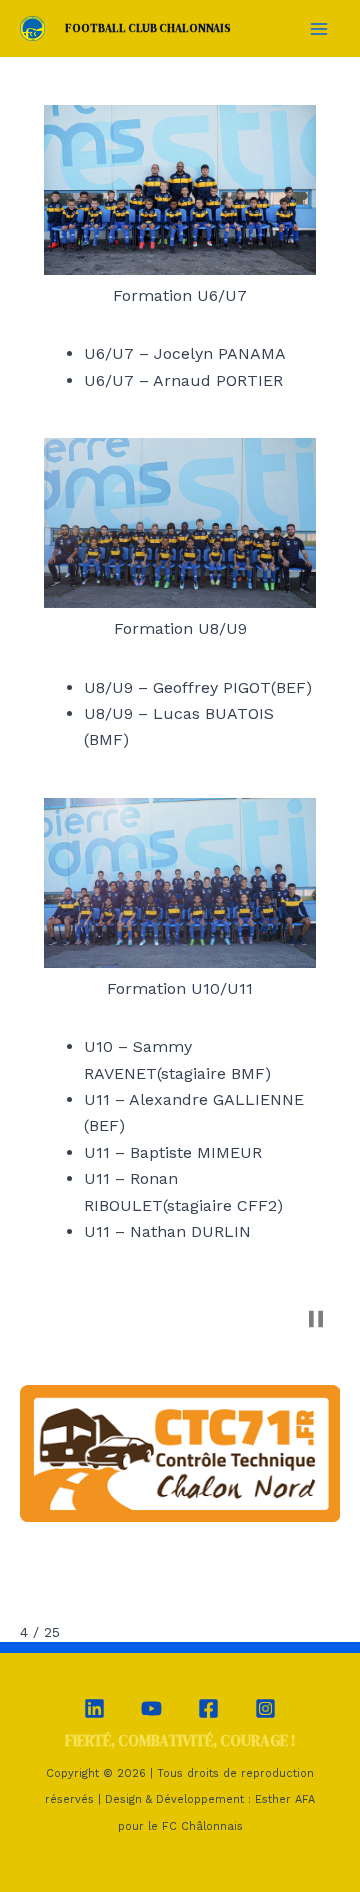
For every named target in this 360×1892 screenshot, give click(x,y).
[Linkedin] (94, 1708)
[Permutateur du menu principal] (319, 28)
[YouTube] (151, 1708)
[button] (316, 1319)
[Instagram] (265, 1708)
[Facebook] (208, 1708)
